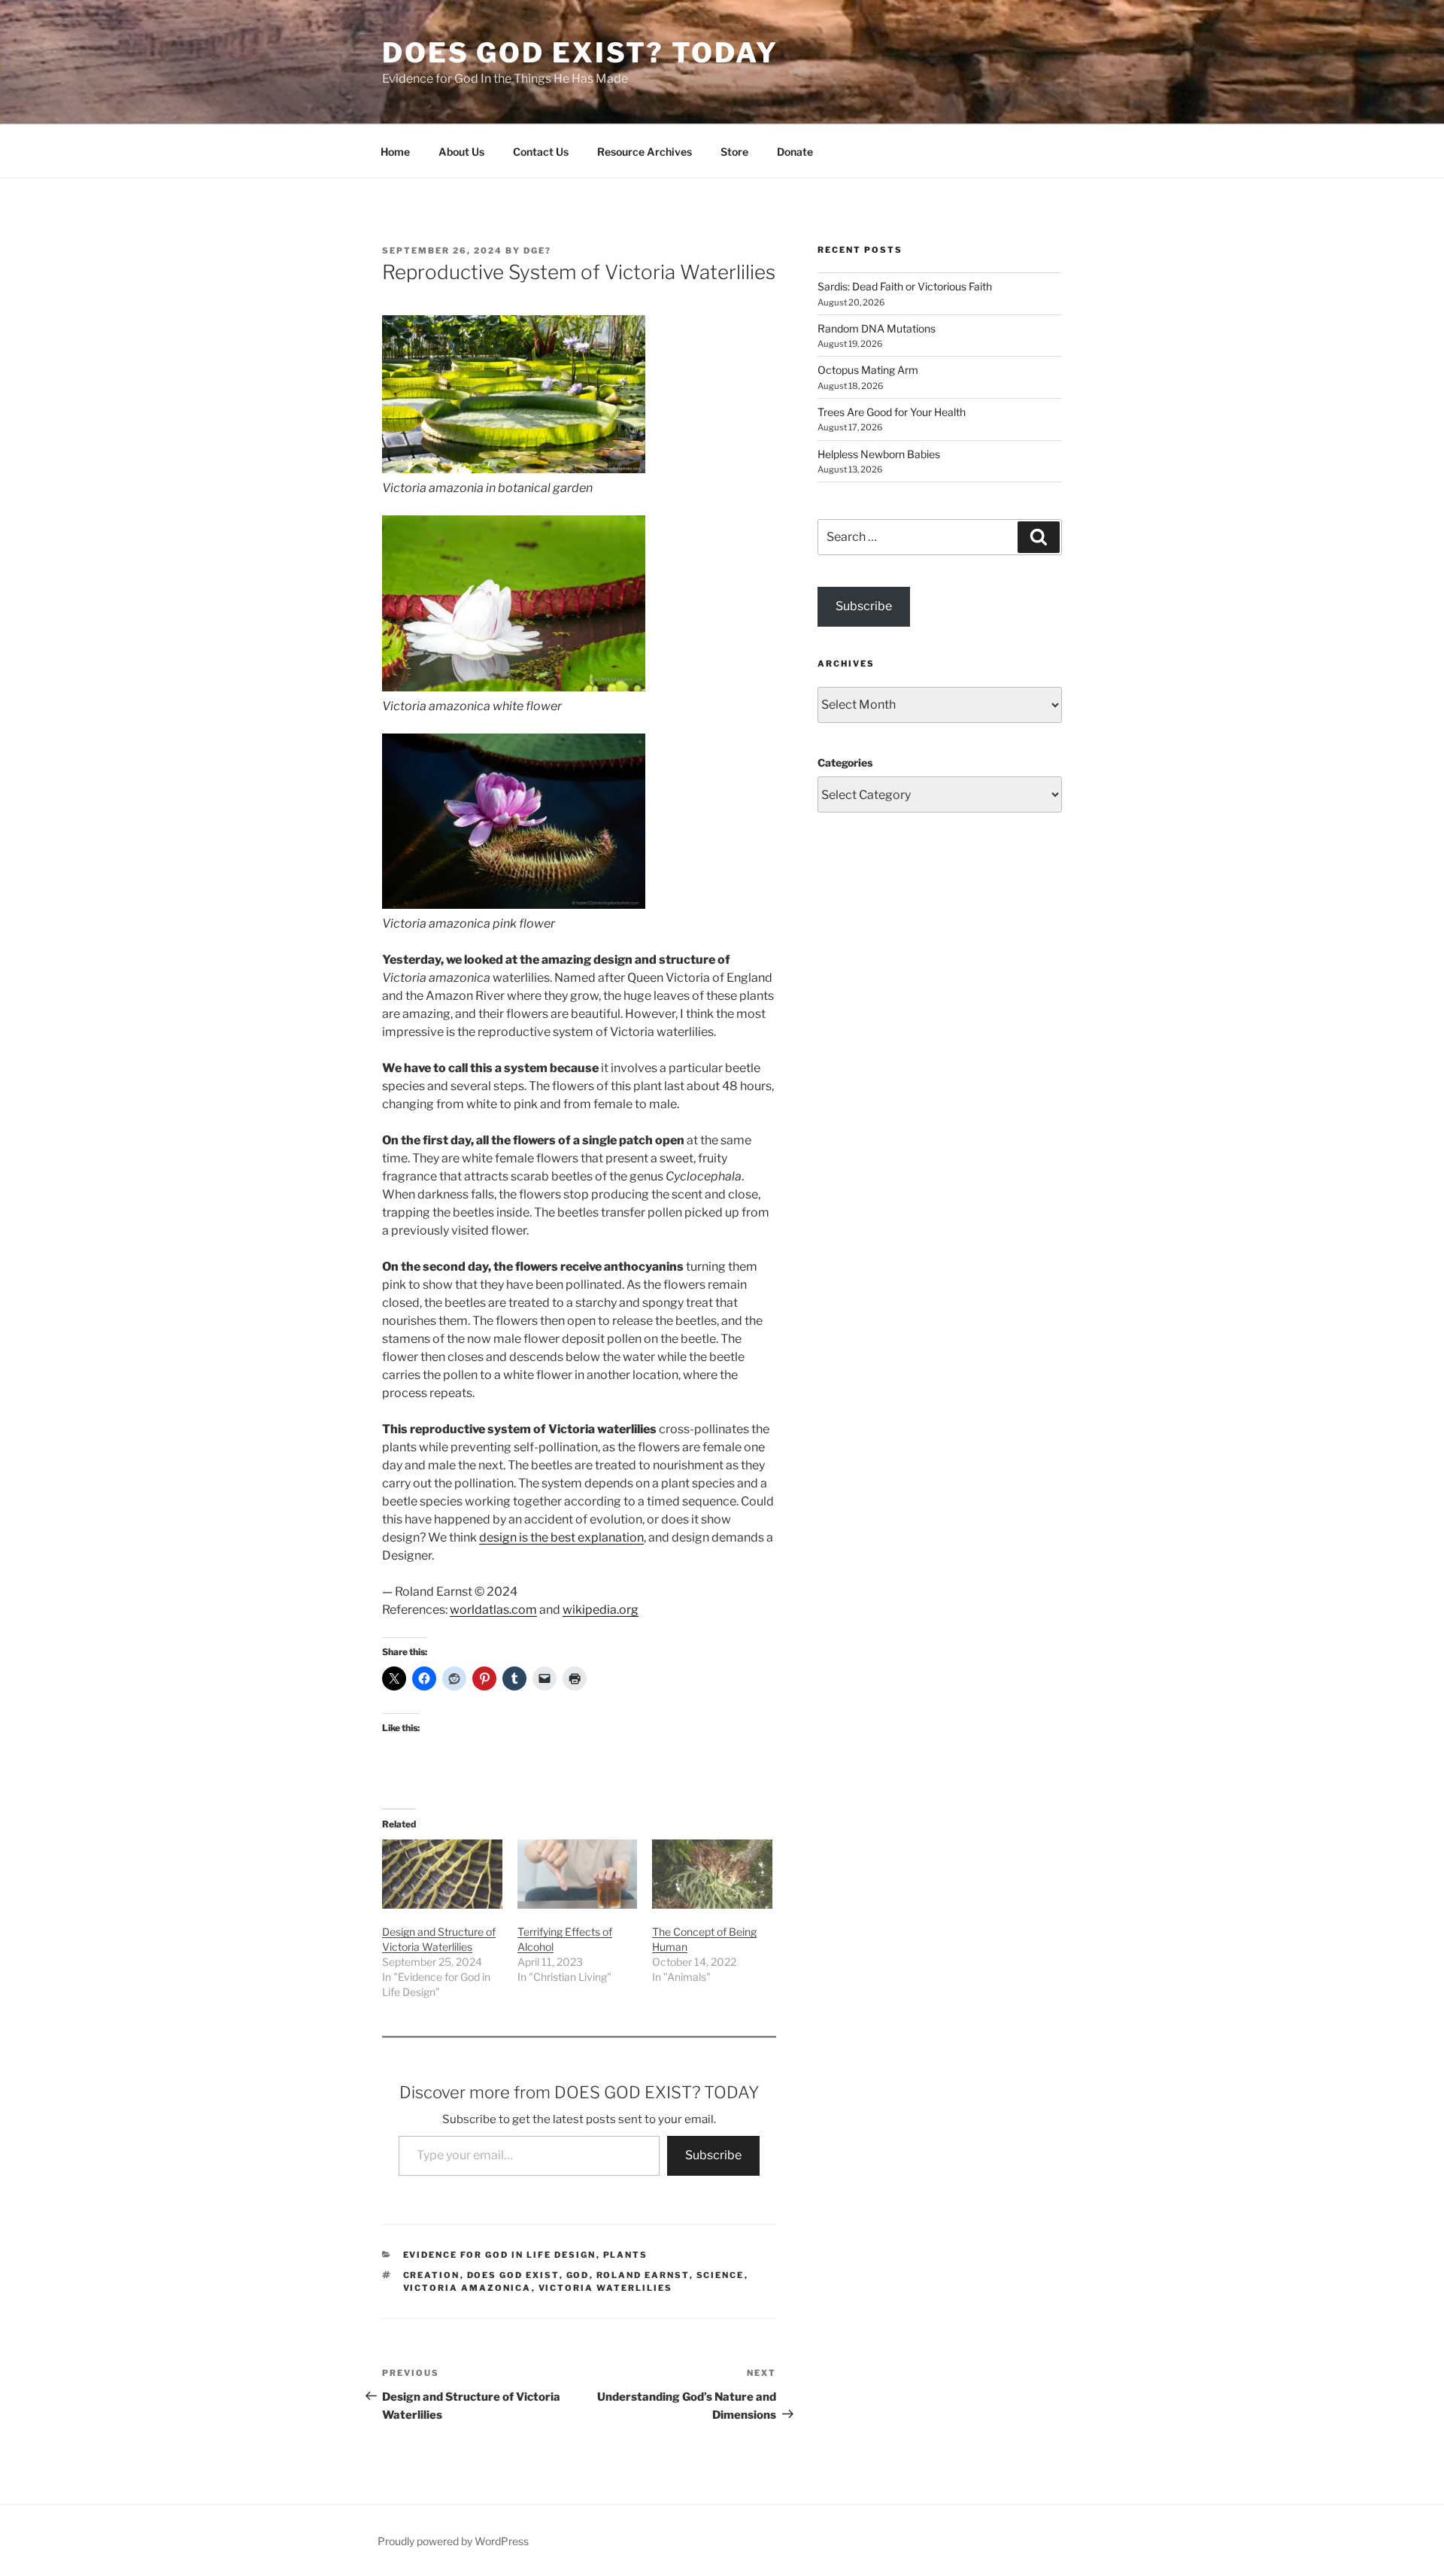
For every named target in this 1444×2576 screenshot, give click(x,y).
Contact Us (541, 152)
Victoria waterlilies (606, 2288)
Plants (626, 2255)
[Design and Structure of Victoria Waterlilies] (442, 1874)
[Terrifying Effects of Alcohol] (578, 1874)
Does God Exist (513, 2275)
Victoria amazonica (467, 2288)
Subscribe (713, 2155)
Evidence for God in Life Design (500, 2255)
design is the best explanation (561, 1537)
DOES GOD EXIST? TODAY (580, 53)
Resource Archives (645, 152)
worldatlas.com (493, 1610)
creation (432, 2275)
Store (734, 152)
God (578, 2275)
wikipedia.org (601, 1610)
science (720, 2275)
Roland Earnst (643, 2275)
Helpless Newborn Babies (879, 454)
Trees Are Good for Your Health (892, 412)
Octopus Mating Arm (868, 370)
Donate (795, 152)
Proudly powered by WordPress (453, 2541)
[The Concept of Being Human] (712, 1874)
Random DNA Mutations (877, 328)
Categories (845, 762)
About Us (461, 152)
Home (395, 152)
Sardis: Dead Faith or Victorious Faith (905, 286)
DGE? (537, 251)
